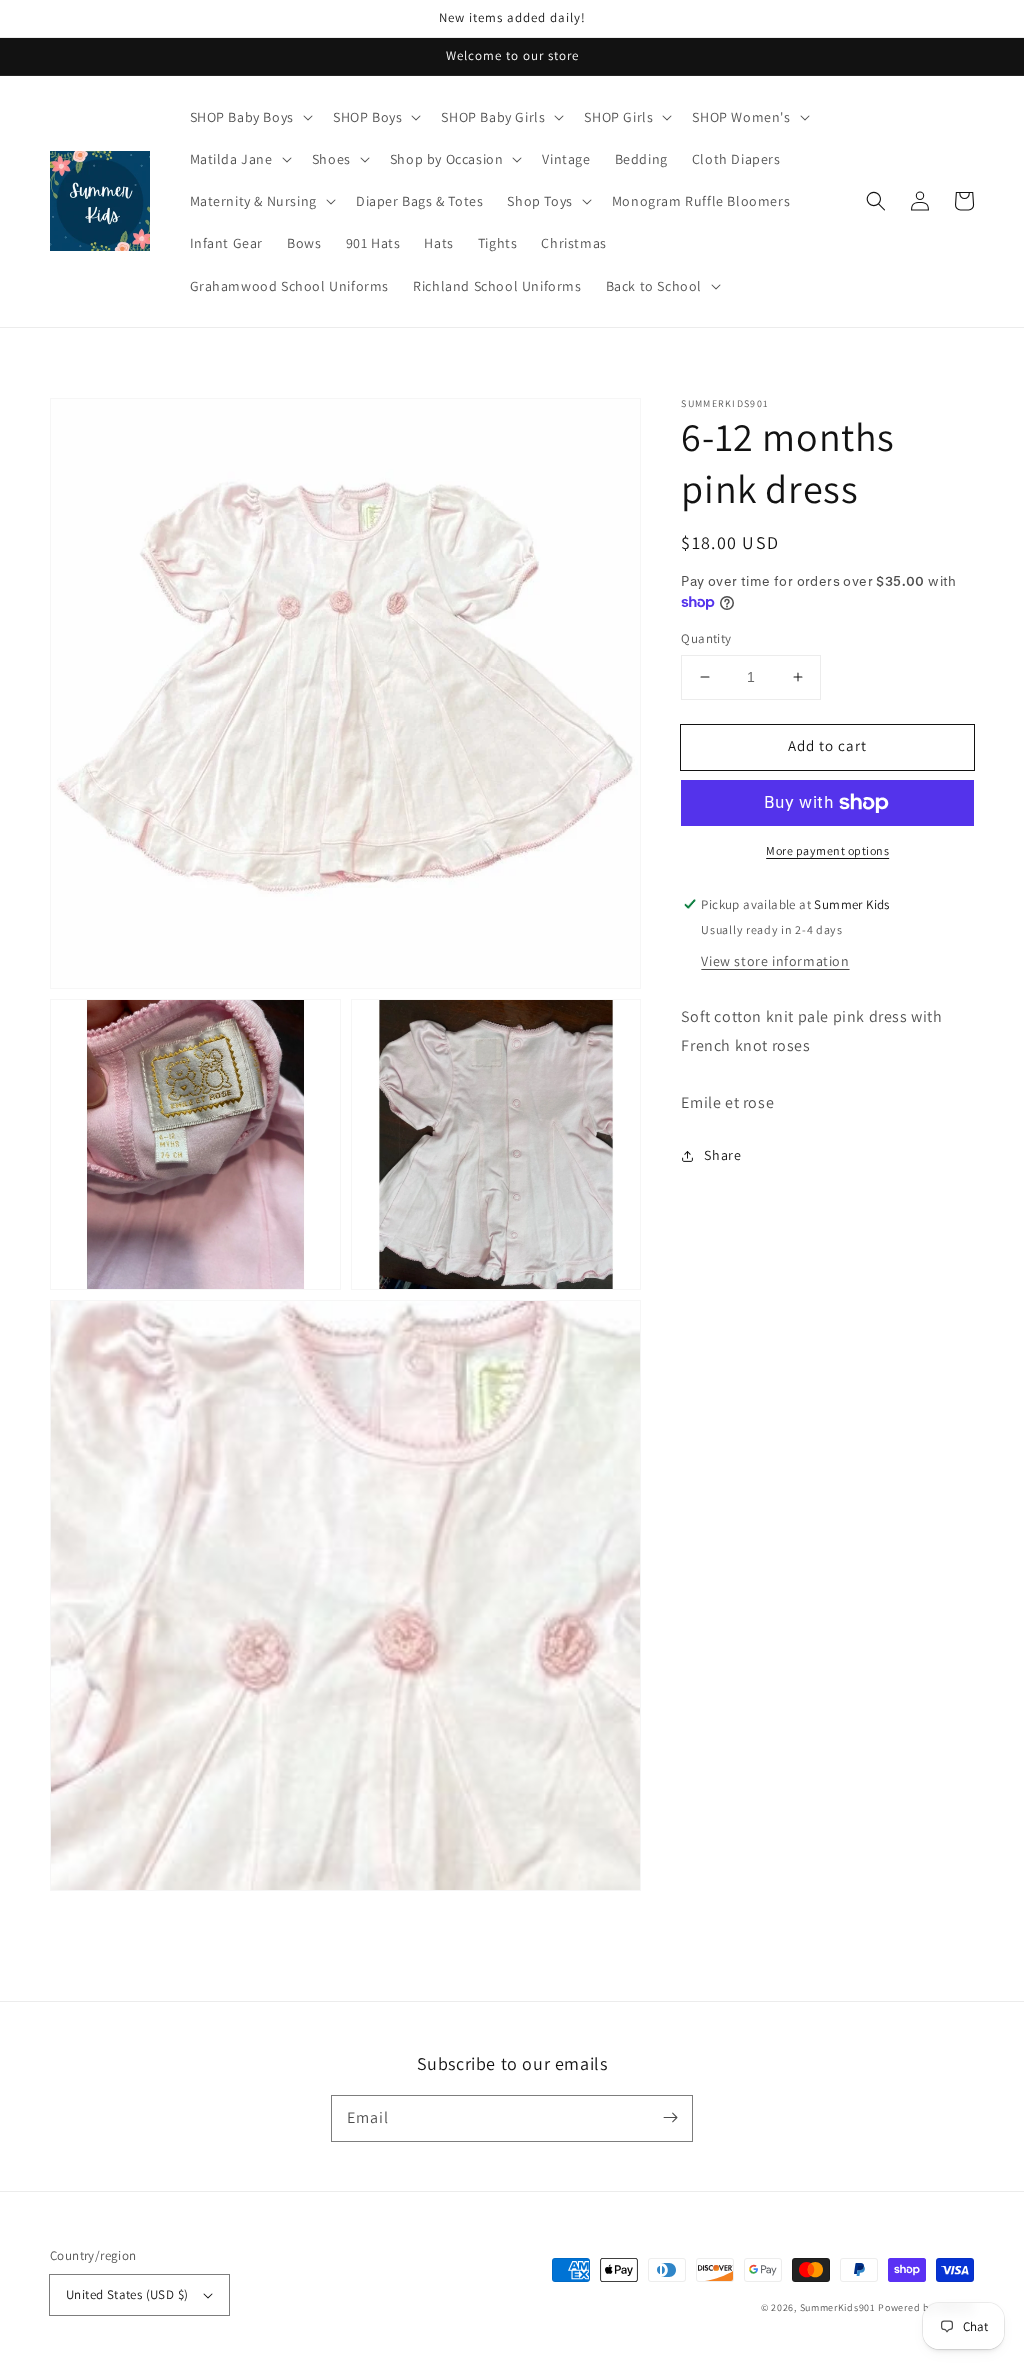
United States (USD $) (127, 2294)
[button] (876, 201)
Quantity (706, 638)
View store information (775, 961)
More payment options (827, 850)
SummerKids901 (838, 2307)
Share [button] (722, 1155)
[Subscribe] (670, 2118)
